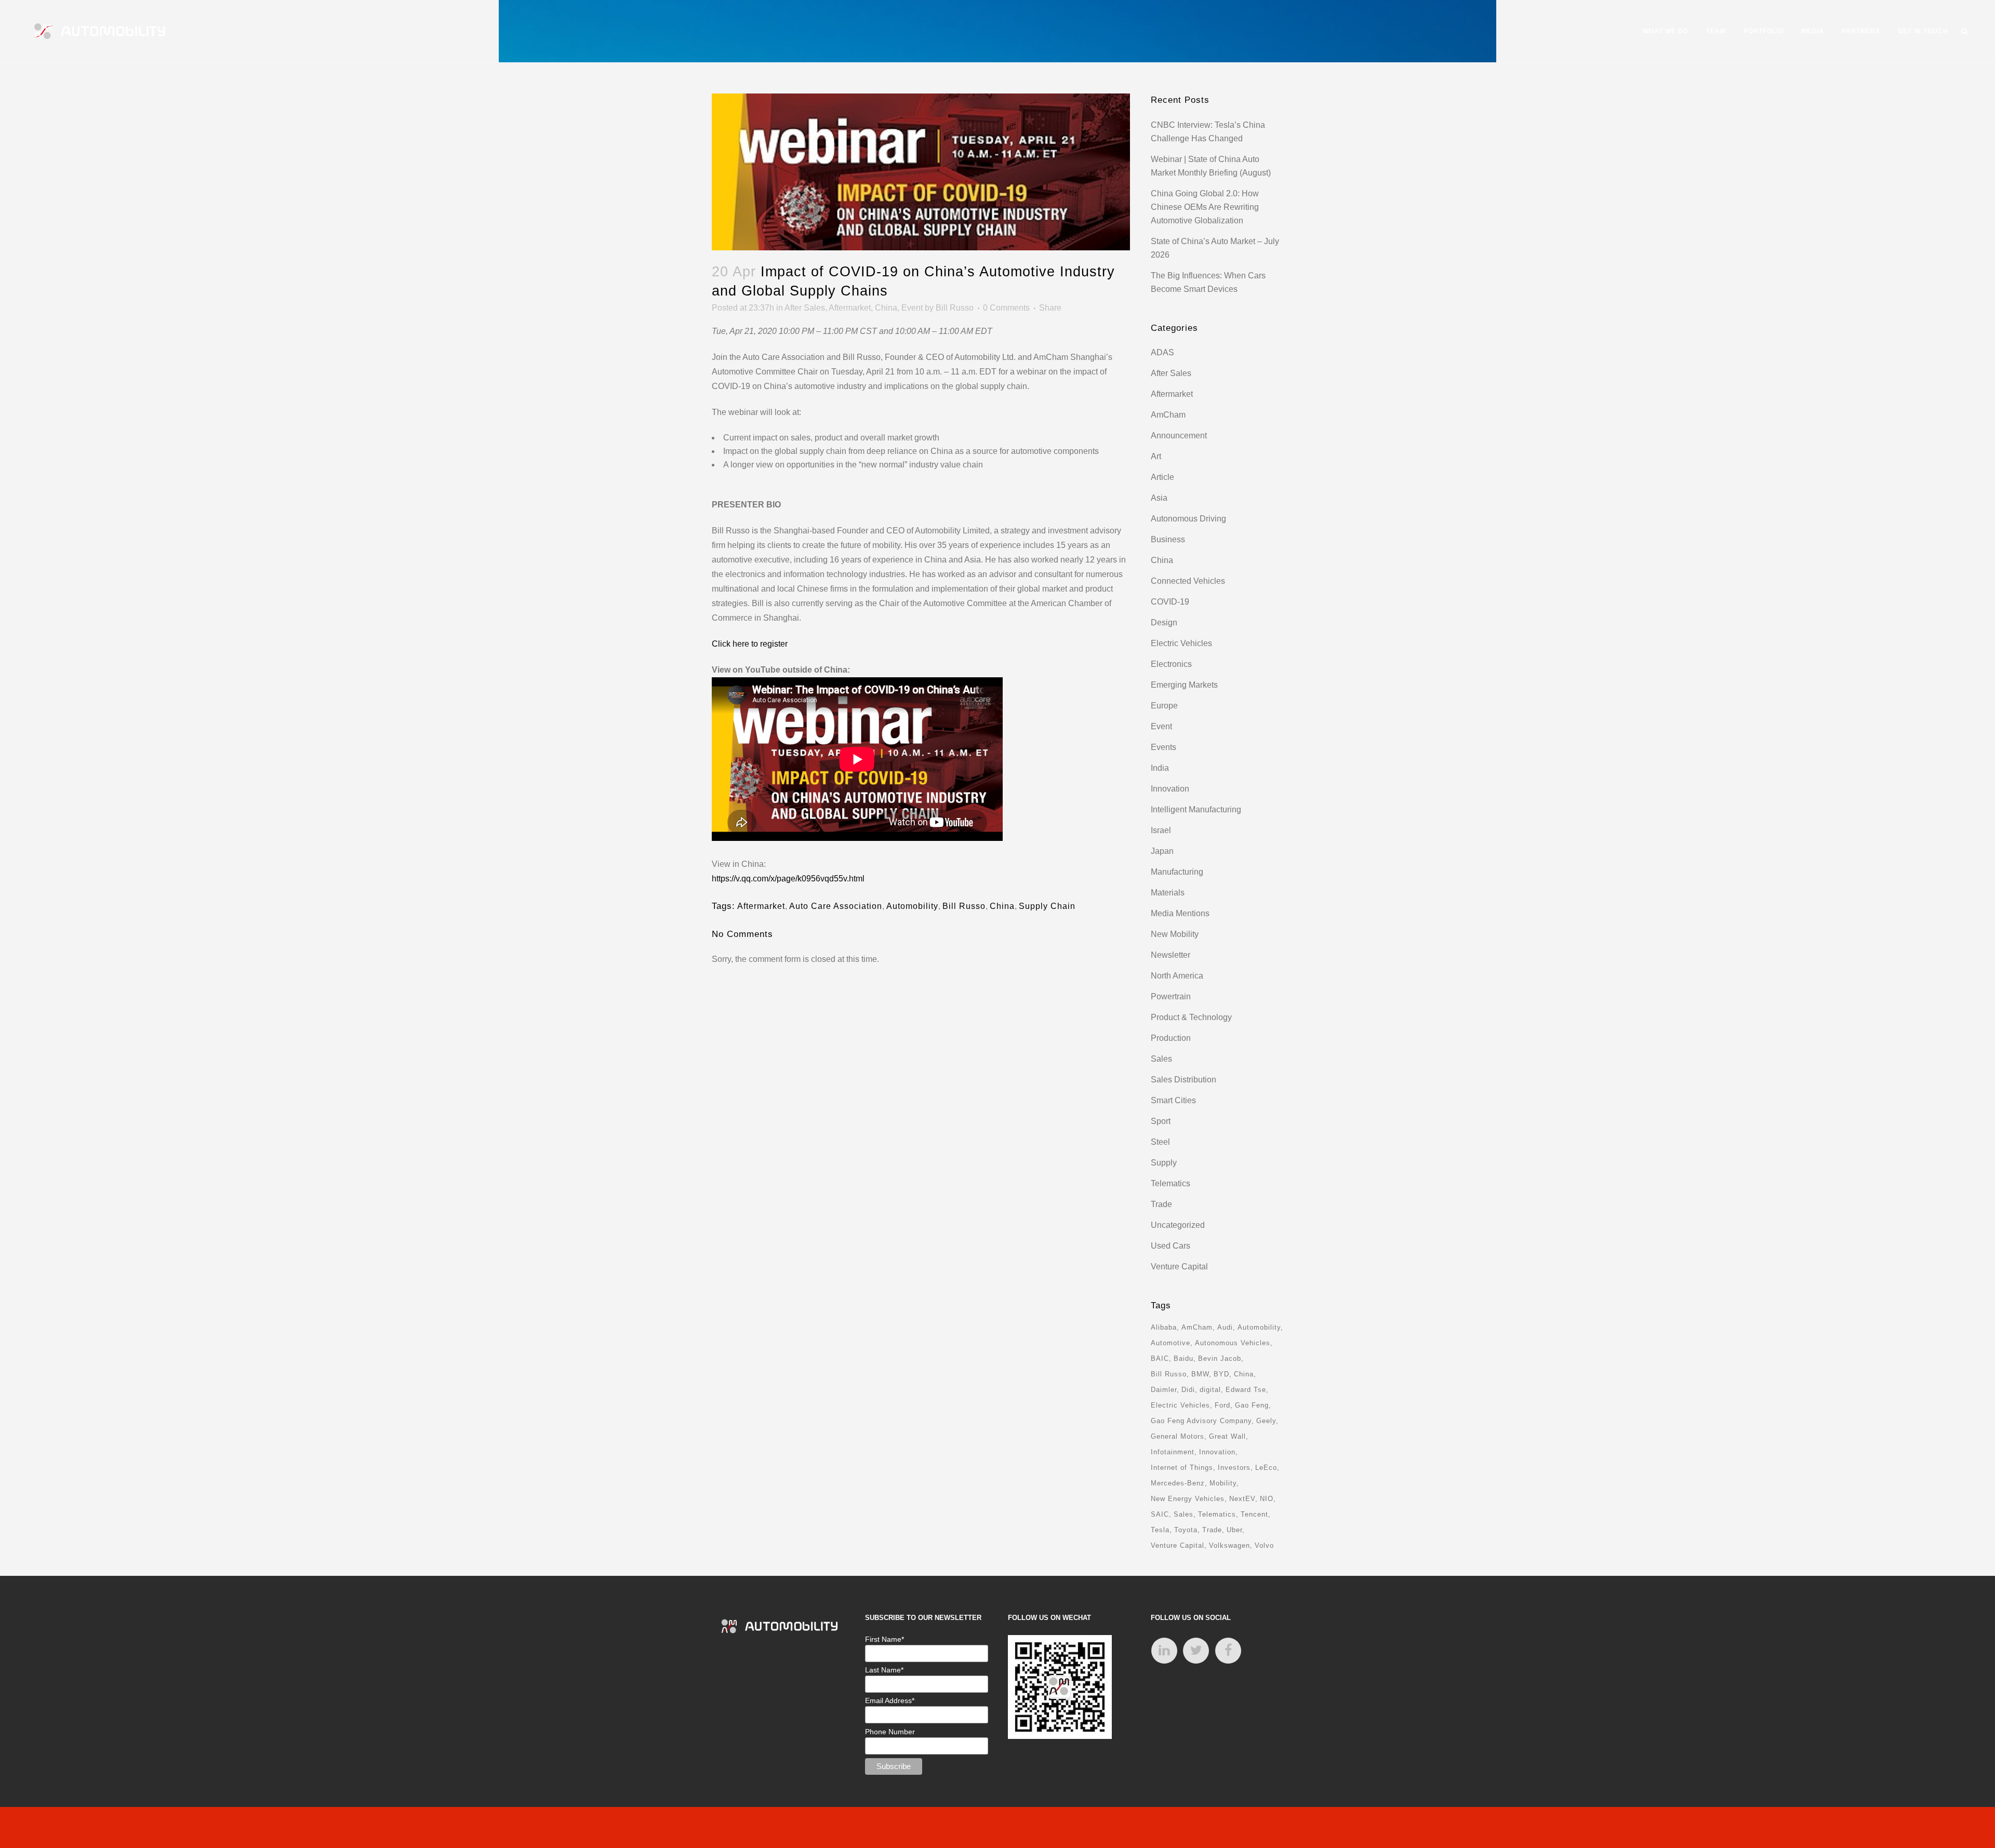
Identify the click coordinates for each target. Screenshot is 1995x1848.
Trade (1161, 1204)
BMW (1200, 1374)
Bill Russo (955, 308)
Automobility (912, 906)
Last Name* (884, 1670)
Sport (1161, 1121)
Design (1164, 622)
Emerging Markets (1184, 685)
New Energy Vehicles (1188, 1499)
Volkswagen (1229, 1545)
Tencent (1254, 1514)
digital (1210, 1390)
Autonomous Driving (1188, 519)
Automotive (1171, 1343)
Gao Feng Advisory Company (1201, 1421)
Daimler (1164, 1390)
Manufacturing (1177, 872)
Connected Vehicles (1188, 581)
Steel (1160, 1142)
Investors (1234, 1468)
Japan (1162, 851)
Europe (1164, 706)
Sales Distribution (1183, 1080)
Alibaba (1164, 1327)
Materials (1168, 893)
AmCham (1168, 415)
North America (1177, 976)
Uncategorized (1178, 1225)
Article (1162, 477)
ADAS (1162, 352)
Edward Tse (1246, 1390)
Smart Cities (1173, 1100)
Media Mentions (1180, 913)
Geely (1266, 1421)
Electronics (1171, 664)
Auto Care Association (836, 906)
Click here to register (750, 644)
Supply (1164, 1163)
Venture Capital (1179, 1267)
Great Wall (1227, 1436)
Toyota (1186, 1530)
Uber (1234, 1530)
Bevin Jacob (1220, 1358)
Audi (1225, 1327)
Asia (1159, 498)
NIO (1267, 1499)
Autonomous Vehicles (1233, 1343)
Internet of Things (1182, 1468)
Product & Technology (1191, 1017)
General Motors (1178, 1436)
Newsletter (1171, 955)
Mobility (1223, 1483)
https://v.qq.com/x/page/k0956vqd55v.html (788, 879)
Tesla (1160, 1530)
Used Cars (1171, 1246)
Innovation (1170, 789)
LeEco (1266, 1468)
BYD (1221, 1374)
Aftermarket (850, 308)
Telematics (1171, 1183)
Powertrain (1171, 996)
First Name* (885, 1639)
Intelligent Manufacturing (1196, 809)
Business (1168, 539)
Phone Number (890, 1732)
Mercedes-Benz (1178, 1483)
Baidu (1183, 1358)
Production (1171, 1038)
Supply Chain (1047, 906)
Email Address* (890, 1700)
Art (1156, 456)
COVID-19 (1170, 602)
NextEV (1242, 1499)
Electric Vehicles (1181, 643)
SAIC (1160, 1514)
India (1160, 768)
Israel (1161, 830)
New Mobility (1175, 934)
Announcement (1179, 436)
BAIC (1160, 1358)
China (886, 308)
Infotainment (1173, 1452)
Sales (1161, 1059)
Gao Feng (1252, 1405)
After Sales (805, 308)
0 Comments (1006, 308)
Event (912, 308)
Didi (1188, 1390)
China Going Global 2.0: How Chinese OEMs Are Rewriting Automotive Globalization (1205, 207)
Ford (1222, 1405)
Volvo (1264, 1545)
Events (1163, 747)
